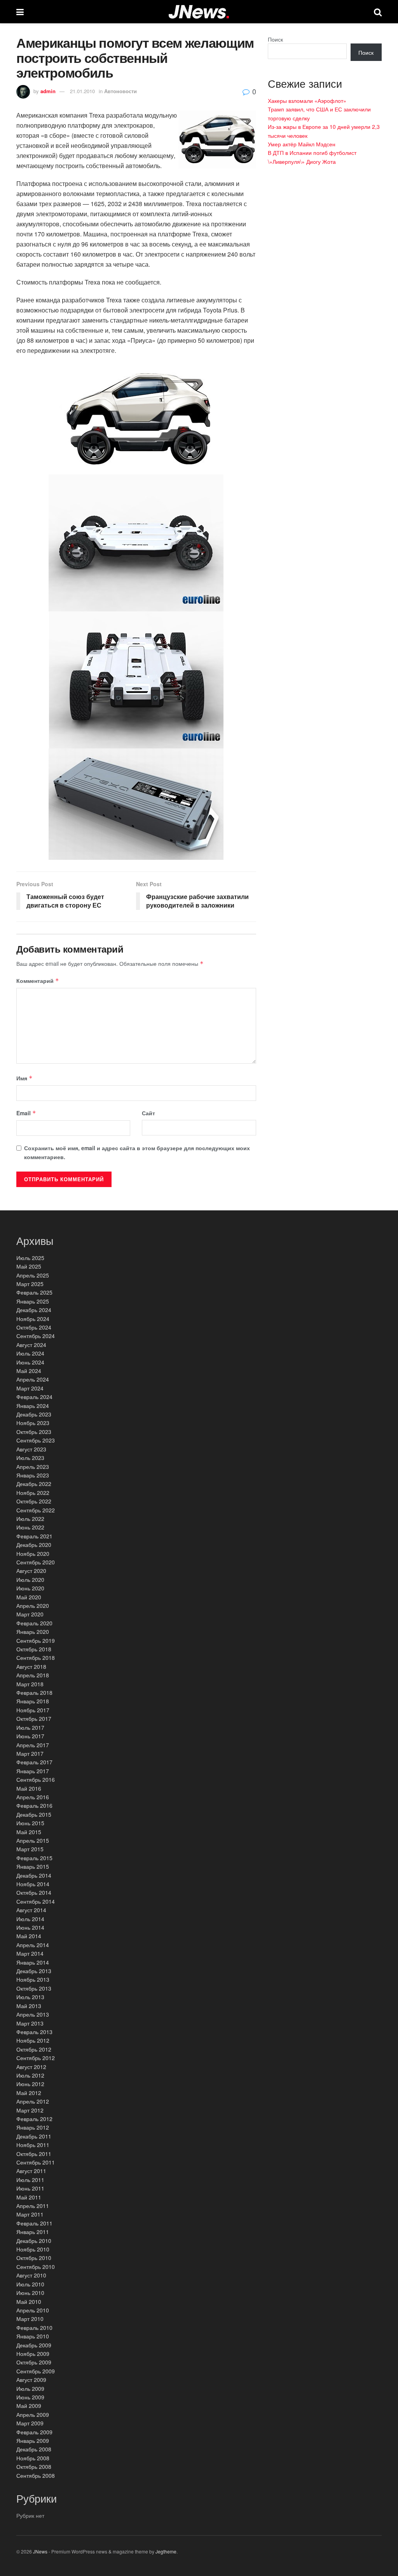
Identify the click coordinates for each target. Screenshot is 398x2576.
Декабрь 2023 (34, 1414)
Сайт (148, 1113)
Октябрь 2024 (34, 1327)
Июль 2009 (30, 2389)
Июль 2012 (30, 2075)
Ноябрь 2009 (33, 2354)
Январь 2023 (33, 1475)
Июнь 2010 (30, 2293)
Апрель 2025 (33, 1275)
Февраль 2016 (34, 1805)
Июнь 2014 (30, 1927)
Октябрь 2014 (34, 1892)
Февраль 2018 (34, 1692)
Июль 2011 (30, 2180)
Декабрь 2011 (34, 2136)
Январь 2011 (33, 2232)
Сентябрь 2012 (36, 2058)
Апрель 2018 (33, 1675)
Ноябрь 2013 (33, 1979)
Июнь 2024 (30, 1362)
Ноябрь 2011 (33, 2145)
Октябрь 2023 (34, 1432)
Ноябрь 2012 (33, 2040)
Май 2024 (29, 1371)
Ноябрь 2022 (33, 1493)
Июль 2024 (30, 1353)
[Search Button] (378, 12)
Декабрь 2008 (34, 2449)
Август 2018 (31, 1666)
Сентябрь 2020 (36, 1562)
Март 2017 (30, 1753)
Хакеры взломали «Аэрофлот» (307, 101)
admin (48, 91)
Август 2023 (31, 1449)
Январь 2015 (33, 1866)
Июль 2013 (30, 1997)
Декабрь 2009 (34, 2345)
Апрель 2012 (33, 2101)
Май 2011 (29, 2197)
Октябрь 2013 (34, 1988)
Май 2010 (29, 2302)
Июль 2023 (30, 1458)
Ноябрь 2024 (33, 1319)
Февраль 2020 (34, 1623)
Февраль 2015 (34, 1858)
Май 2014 (29, 1936)
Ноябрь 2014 (33, 1884)
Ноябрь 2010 (33, 2249)
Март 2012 (30, 2110)
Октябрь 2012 (34, 2049)
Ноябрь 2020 (33, 1554)
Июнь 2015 (30, 1823)
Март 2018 (30, 1684)
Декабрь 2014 (34, 1875)
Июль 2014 (30, 1919)
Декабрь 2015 (34, 1814)
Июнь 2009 (30, 2397)
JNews (40, 2551)
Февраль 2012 (34, 2119)
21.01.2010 (82, 91)
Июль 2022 (30, 1519)
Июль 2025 (30, 1258)
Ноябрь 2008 (33, 2458)
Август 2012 (31, 2067)
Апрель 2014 (33, 1945)
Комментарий (38, 981)
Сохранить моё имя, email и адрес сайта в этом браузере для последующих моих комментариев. (137, 1152)
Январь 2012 (33, 2127)
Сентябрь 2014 (36, 1901)
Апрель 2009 (33, 2415)
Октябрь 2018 (34, 1649)
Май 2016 (29, 1788)
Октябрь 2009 (34, 2362)
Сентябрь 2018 (36, 1658)
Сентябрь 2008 (36, 2475)
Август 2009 (31, 2380)
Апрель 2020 (33, 1606)
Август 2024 (31, 1345)
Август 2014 (31, 1910)
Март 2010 (30, 2319)
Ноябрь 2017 (33, 1710)
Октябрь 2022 (34, 1501)
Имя (24, 1078)
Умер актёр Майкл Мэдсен (302, 144)
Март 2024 (30, 1388)
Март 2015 (30, 1849)
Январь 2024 (33, 1406)
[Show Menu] (20, 12)
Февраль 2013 (34, 2032)
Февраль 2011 (34, 2223)
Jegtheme (166, 2551)
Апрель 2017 (33, 1745)
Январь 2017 (33, 1771)
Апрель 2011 (33, 2206)
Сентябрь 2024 (36, 1336)
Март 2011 (30, 2214)
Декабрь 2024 (34, 1310)
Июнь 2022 (30, 1527)
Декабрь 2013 (34, 1971)
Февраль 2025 (34, 1292)
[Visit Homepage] (199, 12)
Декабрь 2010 (34, 2241)
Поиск (275, 39)
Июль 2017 (30, 1727)
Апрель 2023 (33, 1467)
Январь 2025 (33, 1301)
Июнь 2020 (30, 1588)
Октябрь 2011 (34, 2154)
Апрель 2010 (33, 2310)
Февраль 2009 (34, 2432)
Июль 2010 (30, 2284)
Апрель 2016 (33, 1797)
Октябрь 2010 (34, 2258)
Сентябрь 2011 (36, 2162)
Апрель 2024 (33, 1379)
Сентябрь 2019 (36, 1640)
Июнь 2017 (30, 1736)
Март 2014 (30, 1953)
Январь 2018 (33, 1701)
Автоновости (120, 91)
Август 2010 (31, 2275)
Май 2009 (29, 2406)
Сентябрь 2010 (36, 2267)
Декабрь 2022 (34, 1484)
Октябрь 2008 (34, 2467)
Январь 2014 (33, 1962)
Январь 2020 (33, 1632)
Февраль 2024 (34, 1397)
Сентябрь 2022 (36, 1510)
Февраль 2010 (34, 2328)
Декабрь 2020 (34, 1545)
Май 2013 (29, 2006)
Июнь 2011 (30, 2188)
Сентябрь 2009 (36, 2371)
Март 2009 (30, 2423)
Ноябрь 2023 (33, 1423)
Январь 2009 (33, 2441)
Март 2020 (30, 1614)
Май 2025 (29, 1266)
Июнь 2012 (30, 2084)
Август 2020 (31, 1571)
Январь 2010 (33, 2336)
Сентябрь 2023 (36, 1440)
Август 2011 (31, 2171)
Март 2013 (30, 2023)
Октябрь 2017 (34, 1718)
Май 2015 (29, 1832)
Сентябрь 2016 (36, 1779)
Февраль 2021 (34, 1536)
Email (26, 1113)
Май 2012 (29, 2093)
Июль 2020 (30, 1580)
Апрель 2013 (33, 2014)
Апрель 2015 (33, 1840)
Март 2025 (30, 1284)
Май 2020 (29, 1597)
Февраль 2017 (34, 1762)
